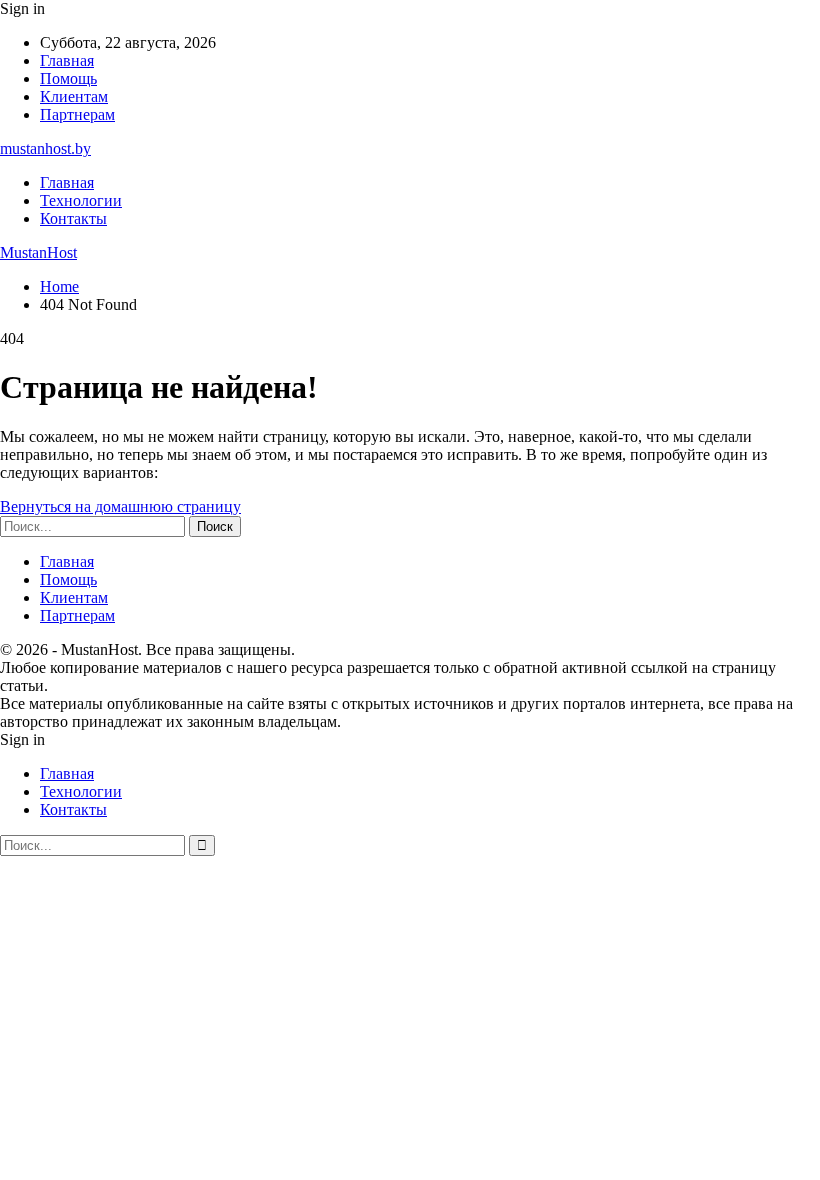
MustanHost (38, 252)
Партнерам (77, 114)
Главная (67, 60)
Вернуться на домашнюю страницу (120, 506)
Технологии (81, 200)
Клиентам (74, 96)
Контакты (73, 218)
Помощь (68, 78)
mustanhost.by (45, 148)
